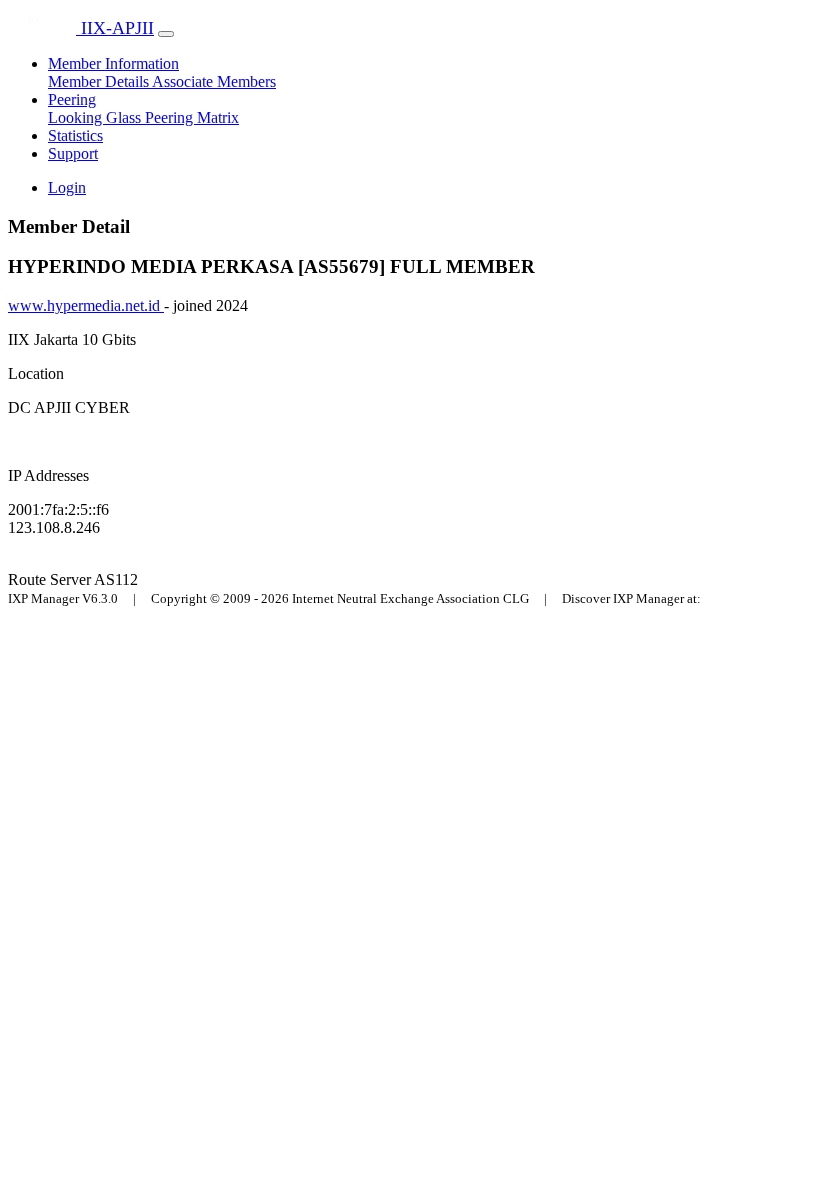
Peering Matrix (192, 117)
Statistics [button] (75, 135)
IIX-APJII (115, 28)
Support (73, 153)
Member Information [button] (113, 63)
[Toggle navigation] (166, 34)
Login (67, 187)
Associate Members (214, 81)
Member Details (100, 81)
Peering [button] (72, 99)
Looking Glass (96, 117)
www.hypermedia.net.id (86, 305)
